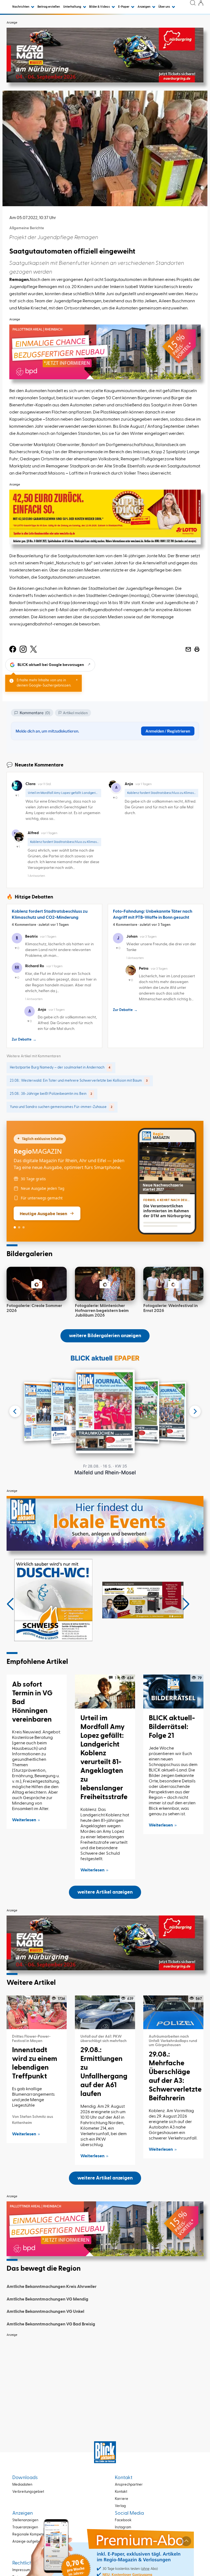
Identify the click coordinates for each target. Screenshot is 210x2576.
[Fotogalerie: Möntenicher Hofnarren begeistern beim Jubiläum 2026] (105, 1284)
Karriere (122, 2499)
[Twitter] (33, 649)
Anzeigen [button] (144, 7)
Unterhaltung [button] (72, 7)
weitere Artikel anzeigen (105, 1892)
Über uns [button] (164, 7)
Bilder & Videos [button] (100, 7)
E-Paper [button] (124, 7)
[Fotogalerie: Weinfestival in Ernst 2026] (173, 1284)
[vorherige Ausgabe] (15, 1411)
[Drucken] (197, 649)
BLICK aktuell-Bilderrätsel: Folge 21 (172, 1727)
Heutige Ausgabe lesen (43, 1213)
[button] (10, 1604)
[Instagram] (23, 649)
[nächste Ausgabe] (195, 1411)
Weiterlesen (24, 1820)
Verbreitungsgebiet (28, 2492)
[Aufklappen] (186, 2541)
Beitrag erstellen (49, 7)
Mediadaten (22, 2485)
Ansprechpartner (129, 2485)
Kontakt (121, 2492)
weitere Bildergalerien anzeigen (105, 1336)
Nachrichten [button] (21, 7)
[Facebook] (13, 649)
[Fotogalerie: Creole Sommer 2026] (37, 1284)
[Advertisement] (105, 2378)
